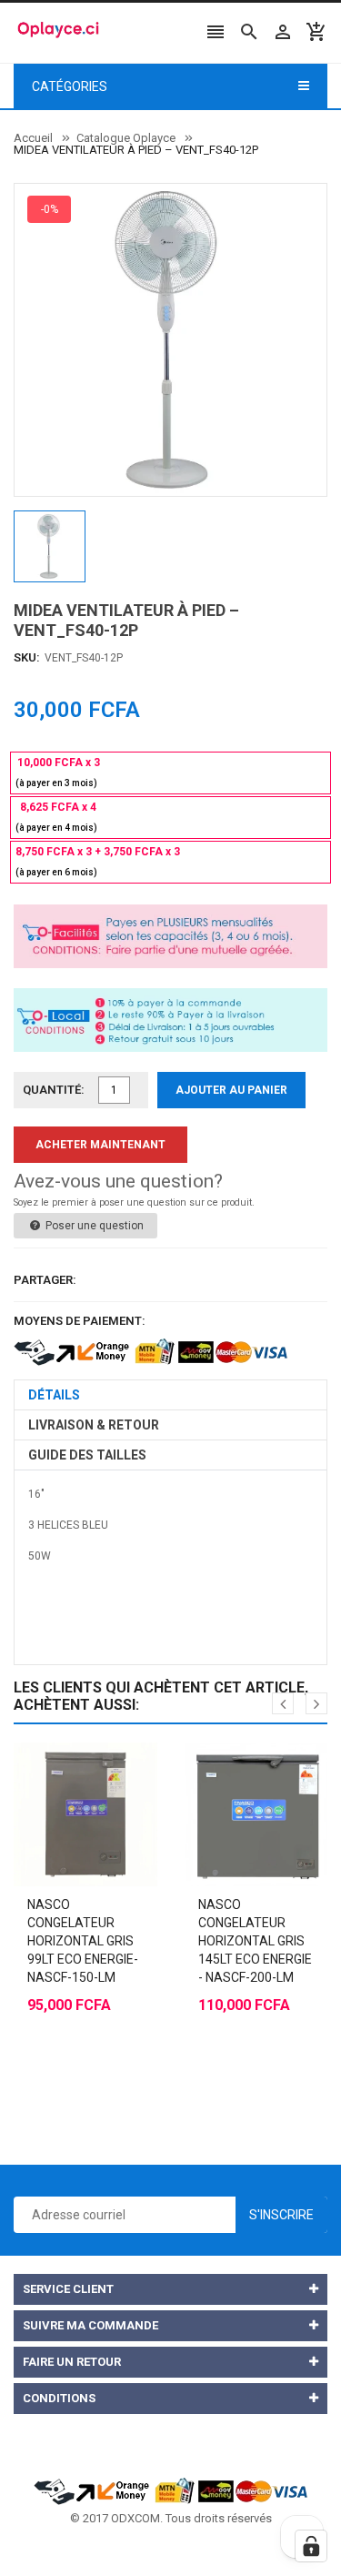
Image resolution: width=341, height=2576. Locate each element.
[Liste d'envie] (104, 1769)
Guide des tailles (87, 1455)
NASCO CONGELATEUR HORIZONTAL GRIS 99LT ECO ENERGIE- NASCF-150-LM (83, 1941)
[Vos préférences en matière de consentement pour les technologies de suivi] (311, 2546)
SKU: (27, 657)
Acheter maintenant (100, 1145)
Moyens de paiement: (80, 1321)
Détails (54, 1395)
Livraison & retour (94, 1425)
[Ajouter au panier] (67, 1769)
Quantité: (54, 1090)
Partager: (45, 1280)
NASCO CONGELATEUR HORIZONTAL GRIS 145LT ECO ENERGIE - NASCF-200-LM (255, 1941)
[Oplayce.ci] (171, 2490)
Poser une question (93, 1226)
